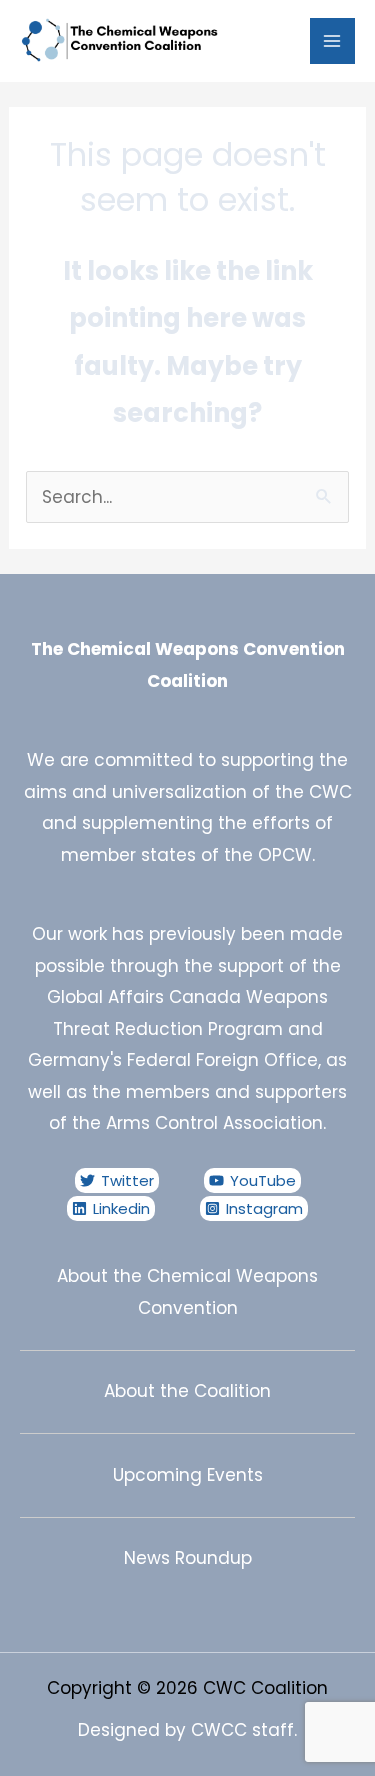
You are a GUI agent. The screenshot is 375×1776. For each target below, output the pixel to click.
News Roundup (188, 1558)
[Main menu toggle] (333, 41)
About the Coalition (187, 1391)
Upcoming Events (188, 1475)
